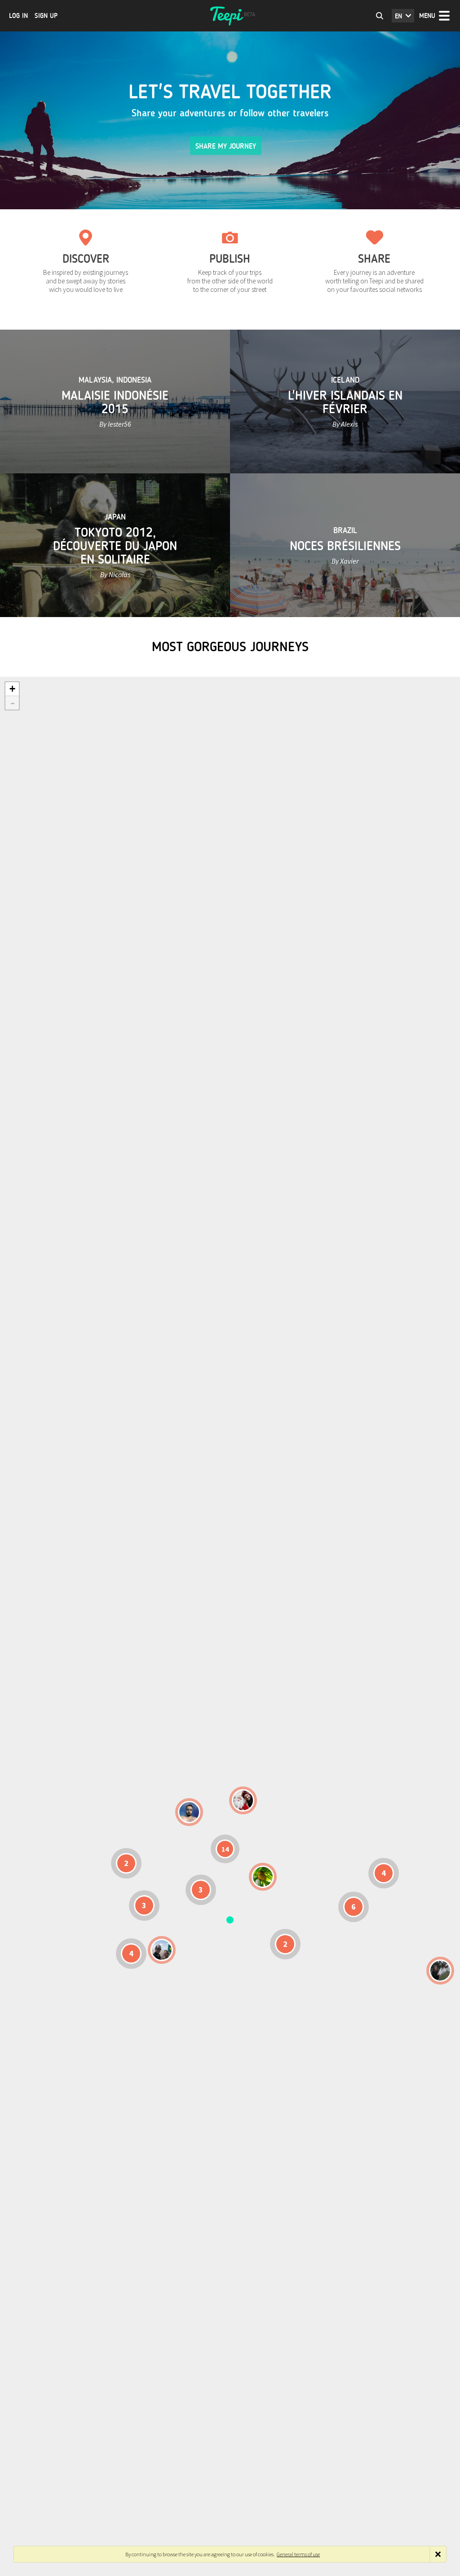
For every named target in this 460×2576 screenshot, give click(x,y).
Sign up (46, 16)
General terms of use (298, 2554)
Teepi (230, 16)
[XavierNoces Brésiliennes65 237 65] (162, 1950)
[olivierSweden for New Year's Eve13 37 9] (243, 1800)
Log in (18, 16)
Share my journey (226, 146)
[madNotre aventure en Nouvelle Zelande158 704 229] (440, 1971)
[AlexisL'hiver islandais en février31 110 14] (189, 1812)
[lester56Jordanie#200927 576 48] (263, 1877)
